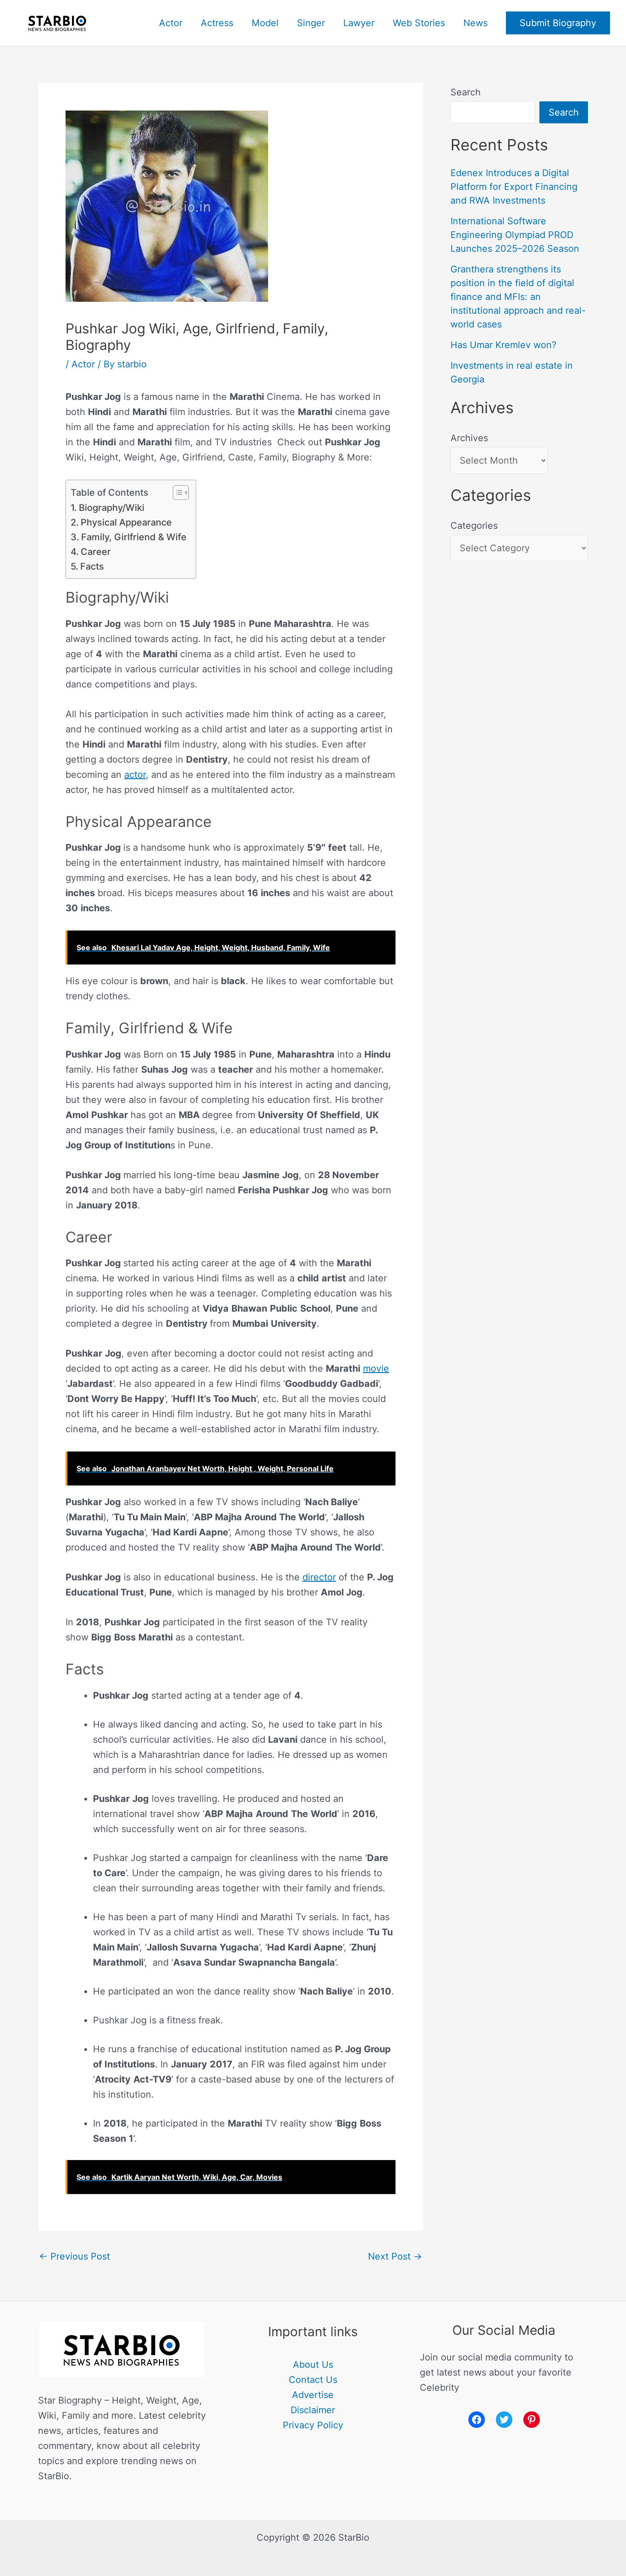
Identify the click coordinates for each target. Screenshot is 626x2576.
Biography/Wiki (112, 508)
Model (265, 23)
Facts (92, 566)
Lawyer (359, 23)
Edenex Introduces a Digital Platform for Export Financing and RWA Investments (514, 187)
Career (96, 552)
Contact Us (313, 2380)
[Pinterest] (532, 2420)
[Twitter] (504, 2420)
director (319, 1577)
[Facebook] (477, 2420)
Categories (474, 526)
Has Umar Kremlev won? (503, 345)
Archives (469, 438)
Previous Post (74, 2256)
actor (135, 775)
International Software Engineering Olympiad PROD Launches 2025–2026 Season (515, 235)
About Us (313, 2365)
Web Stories (419, 23)
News (475, 23)
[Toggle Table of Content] (176, 493)
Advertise (313, 2395)
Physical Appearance (126, 522)
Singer (311, 23)
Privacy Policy (313, 2425)
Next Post (395, 2256)
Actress (217, 23)
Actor (171, 23)
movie (376, 1368)
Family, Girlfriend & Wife (134, 537)
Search (466, 92)
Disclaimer (313, 2410)
